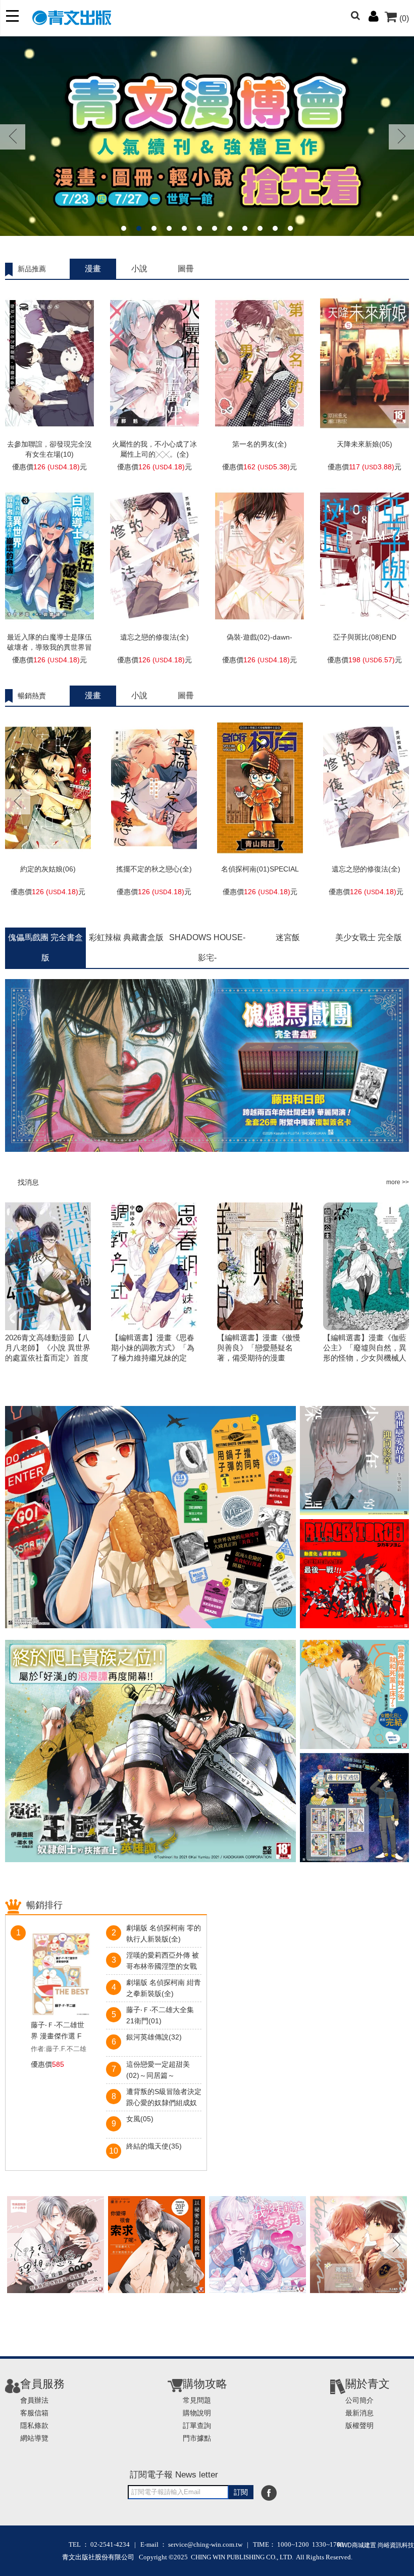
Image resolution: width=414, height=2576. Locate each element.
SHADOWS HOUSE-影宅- (207, 947)
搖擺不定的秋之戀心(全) (154, 869)
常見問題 (197, 2400)
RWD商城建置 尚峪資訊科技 (376, 2545)
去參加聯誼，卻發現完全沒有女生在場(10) (49, 449)
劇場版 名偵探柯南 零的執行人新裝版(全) (164, 1933)
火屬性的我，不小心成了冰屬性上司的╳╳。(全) (154, 449)
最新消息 (359, 2413)
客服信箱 (34, 2413)
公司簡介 (359, 2400)
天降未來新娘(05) (365, 444)
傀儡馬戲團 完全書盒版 (45, 947)
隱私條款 (34, 2425)
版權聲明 (359, 2425)
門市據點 (197, 2438)
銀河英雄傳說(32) (154, 2037)
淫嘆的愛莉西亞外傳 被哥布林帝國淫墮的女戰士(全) (163, 1962)
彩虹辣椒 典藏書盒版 (126, 937)
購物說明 (197, 2413)
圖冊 (186, 269)
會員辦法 (34, 2400)
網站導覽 (34, 2438)
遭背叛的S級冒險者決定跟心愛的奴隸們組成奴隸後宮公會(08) (164, 2098)
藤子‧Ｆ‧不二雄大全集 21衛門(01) (160, 2015)
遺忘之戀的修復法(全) (154, 637)
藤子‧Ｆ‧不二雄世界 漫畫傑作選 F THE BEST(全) (58, 2031)
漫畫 (93, 269)
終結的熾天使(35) (154, 2146)
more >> (398, 1182)
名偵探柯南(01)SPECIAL (260, 869)
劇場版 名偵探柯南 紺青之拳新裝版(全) (164, 1988)
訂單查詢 (197, 2425)
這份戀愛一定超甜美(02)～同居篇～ (158, 2070)
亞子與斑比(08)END (365, 637)
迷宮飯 (288, 937)
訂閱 (241, 2492)
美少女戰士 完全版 (369, 937)
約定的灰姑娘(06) (48, 869)
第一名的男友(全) (260, 444)
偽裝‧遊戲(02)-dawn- (260, 637)
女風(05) (140, 2119)
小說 (139, 269)
